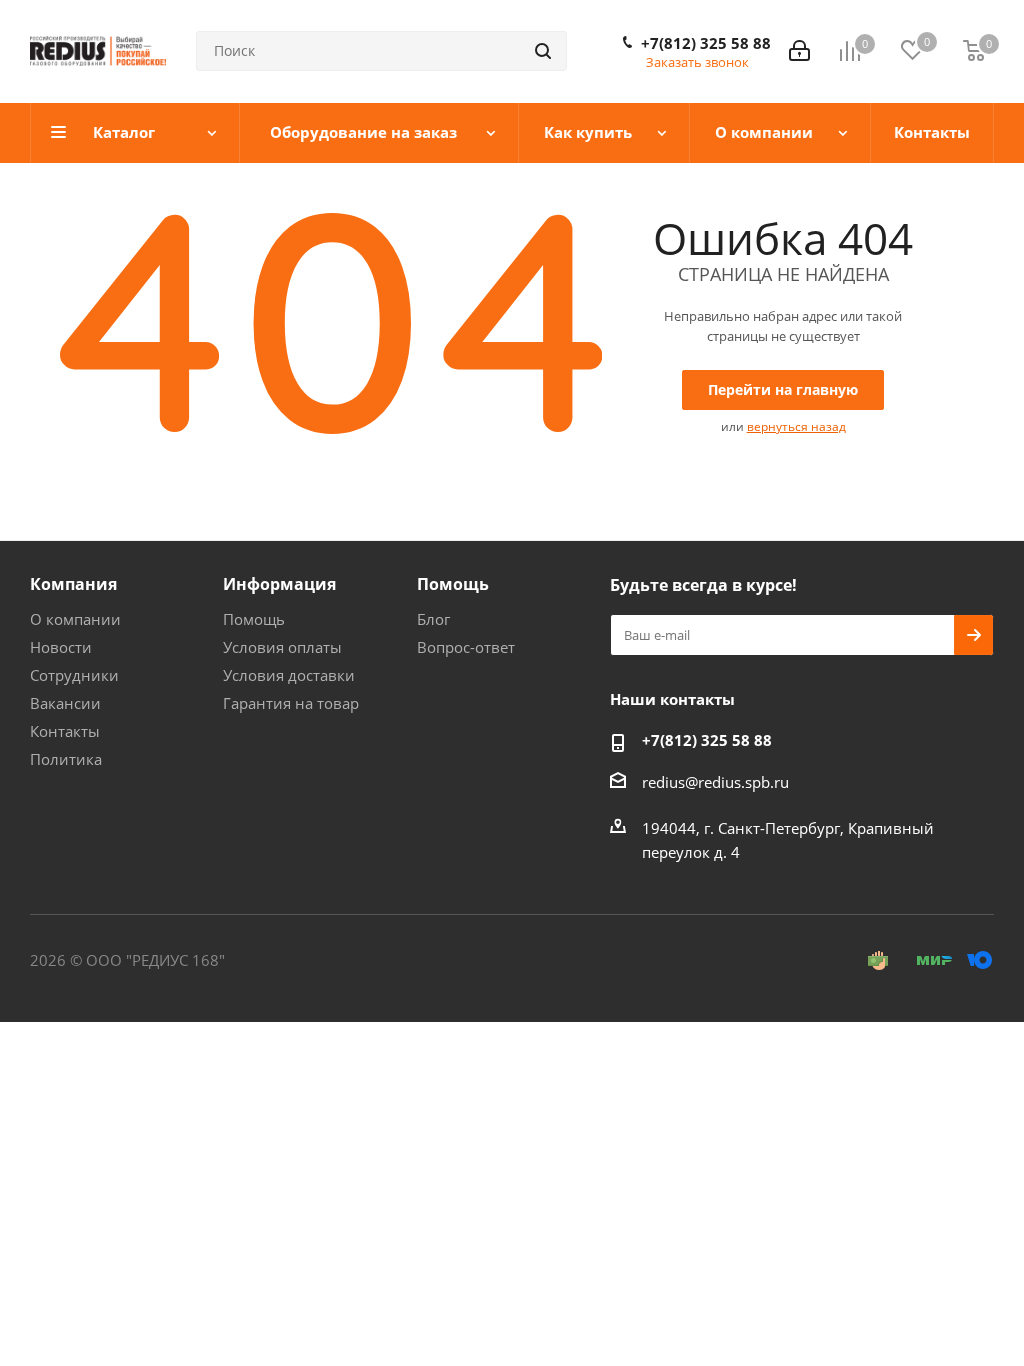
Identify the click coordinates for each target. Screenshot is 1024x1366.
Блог (433, 619)
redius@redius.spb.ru (715, 782)
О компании (75, 619)
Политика (66, 759)
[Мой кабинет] (799, 51)
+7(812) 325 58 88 (706, 43)
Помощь (254, 619)
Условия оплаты (282, 647)
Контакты (65, 731)
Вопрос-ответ (466, 647)
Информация (279, 584)
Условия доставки (289, 675)
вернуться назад (796, 426)
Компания (73, 584)
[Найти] (543, 51)
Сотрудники (74, 675)
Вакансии (65, 703)
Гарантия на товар (291, 703)
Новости (61, 647)
